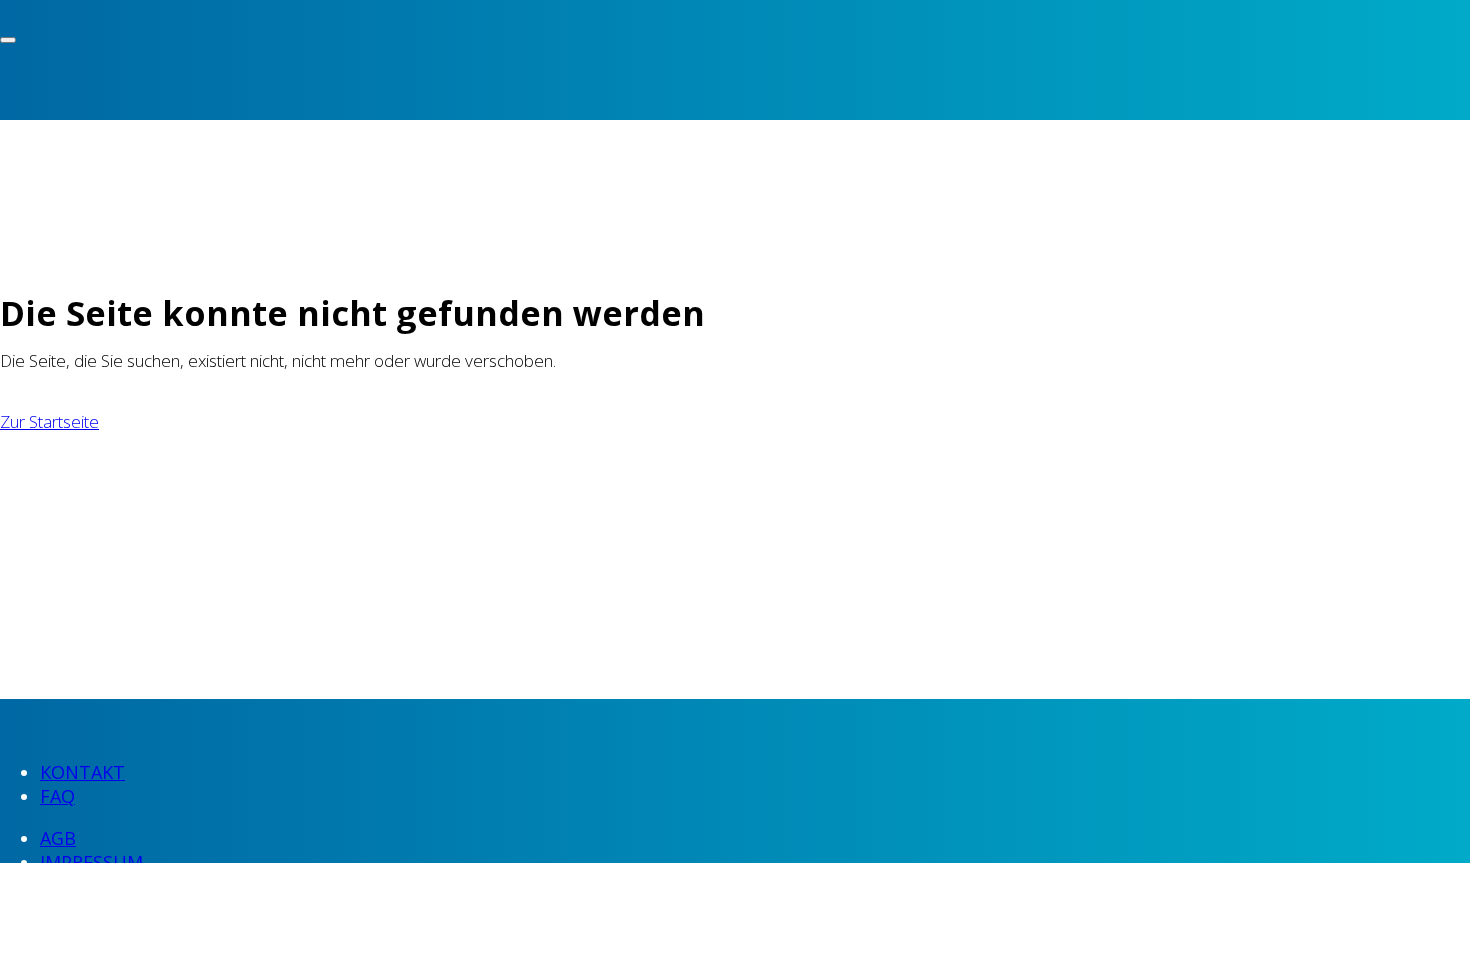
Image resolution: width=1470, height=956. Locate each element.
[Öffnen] (8, 40)
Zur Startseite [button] (49, 421)
